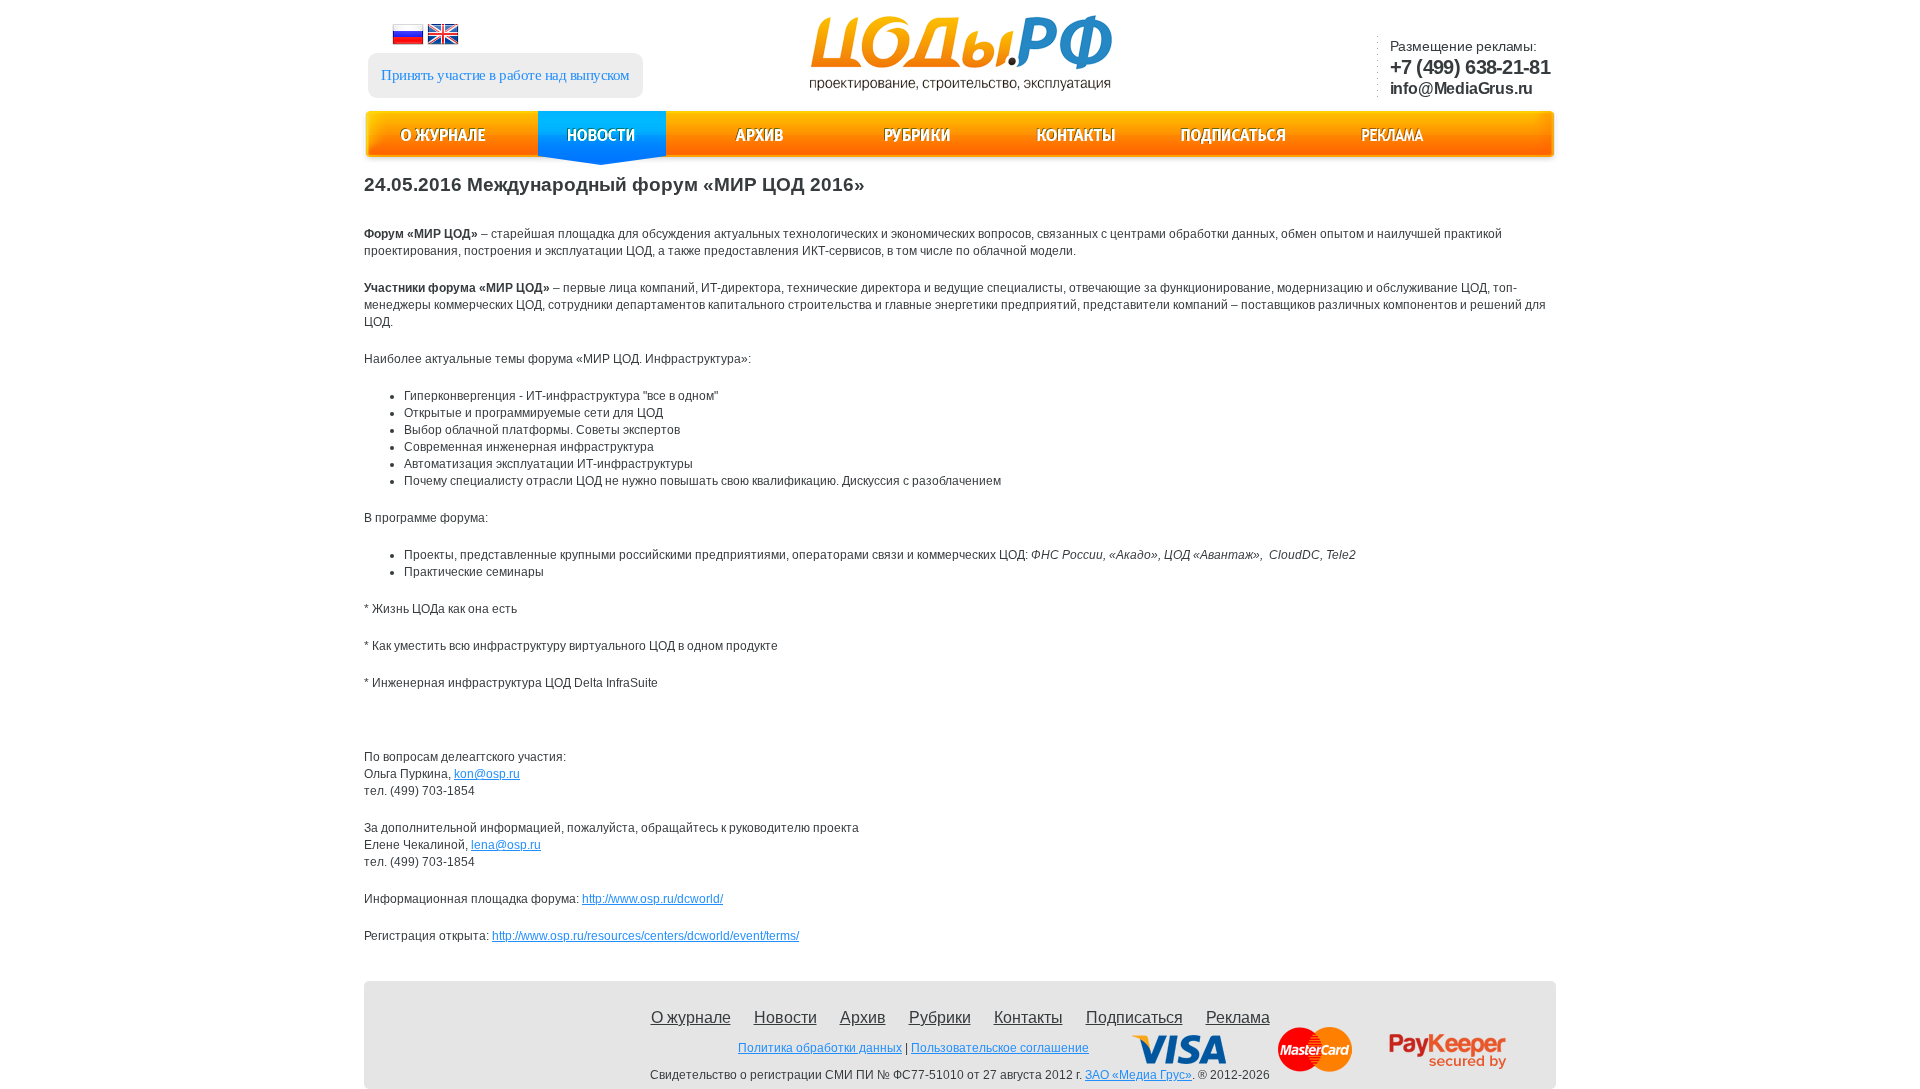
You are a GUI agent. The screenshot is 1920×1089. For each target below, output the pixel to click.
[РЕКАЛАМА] (1392, 146)
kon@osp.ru (487, 774)
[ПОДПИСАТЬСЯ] (1234, 146)
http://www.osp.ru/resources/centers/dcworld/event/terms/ (645, 936)
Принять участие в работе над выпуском (505, 75)
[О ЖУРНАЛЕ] (444, 146)
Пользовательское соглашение (1000, 1048)
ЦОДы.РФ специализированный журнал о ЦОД (958, 61)
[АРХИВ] (760, 146)
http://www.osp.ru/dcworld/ (652, 899)
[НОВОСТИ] (602, 146)
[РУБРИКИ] (918, 146)
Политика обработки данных (820, 1048)
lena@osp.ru (506, 845)
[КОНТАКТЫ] (1076, 146)
